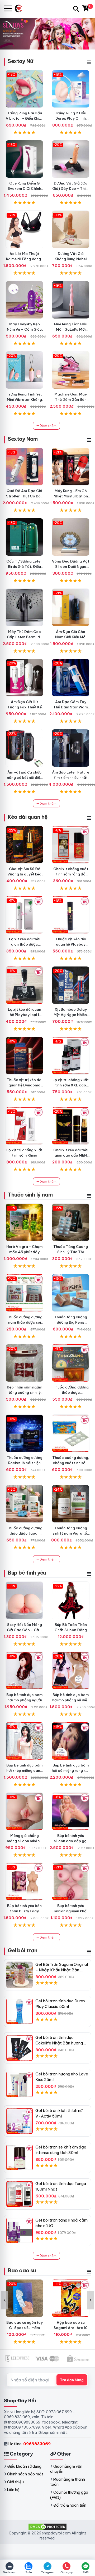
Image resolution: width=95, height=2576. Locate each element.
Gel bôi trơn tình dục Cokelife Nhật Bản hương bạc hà (59, 2043)
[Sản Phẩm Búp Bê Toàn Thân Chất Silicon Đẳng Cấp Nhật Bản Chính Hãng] (71, 1600)
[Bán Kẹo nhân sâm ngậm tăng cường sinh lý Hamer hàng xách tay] (24, 1363)
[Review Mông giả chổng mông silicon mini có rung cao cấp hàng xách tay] (24, 1811)
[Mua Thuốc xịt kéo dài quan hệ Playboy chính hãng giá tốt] (71, 915)
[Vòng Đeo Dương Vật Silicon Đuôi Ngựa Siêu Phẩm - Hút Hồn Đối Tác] (71, 537)
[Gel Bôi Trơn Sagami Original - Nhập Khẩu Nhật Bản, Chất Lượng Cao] (20, 1975)
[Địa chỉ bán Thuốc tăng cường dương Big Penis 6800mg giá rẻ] (71, 1293)
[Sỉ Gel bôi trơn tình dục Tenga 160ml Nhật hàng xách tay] (20, 2194)
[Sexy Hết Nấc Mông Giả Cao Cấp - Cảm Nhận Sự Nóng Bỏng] (24, 1600)
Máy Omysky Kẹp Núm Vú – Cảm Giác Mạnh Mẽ (24, 329)
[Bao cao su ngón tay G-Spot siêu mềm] (24, 2298)
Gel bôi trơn (22, 1950)
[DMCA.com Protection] (47, 2526)
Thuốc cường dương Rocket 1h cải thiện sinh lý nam (25, 1463)
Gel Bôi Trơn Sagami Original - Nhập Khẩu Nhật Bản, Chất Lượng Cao (62, 1970)
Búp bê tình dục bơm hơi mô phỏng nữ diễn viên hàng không (71, 1700)
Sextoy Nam (23, 439)
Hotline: (29, 2444)
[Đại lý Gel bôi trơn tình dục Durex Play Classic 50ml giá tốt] (20, 2011)
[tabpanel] (47, 33)
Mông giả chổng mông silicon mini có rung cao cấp (25, 1841)
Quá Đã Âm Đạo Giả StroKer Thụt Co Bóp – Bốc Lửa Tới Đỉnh (25, 496)
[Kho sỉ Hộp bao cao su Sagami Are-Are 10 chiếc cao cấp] (71, 2298)
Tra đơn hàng (72, 2380)
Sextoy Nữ (20, 61)
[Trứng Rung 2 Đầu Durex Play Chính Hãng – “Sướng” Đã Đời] (71, 89)
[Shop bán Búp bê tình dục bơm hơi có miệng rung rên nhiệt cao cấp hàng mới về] (71, 1741)
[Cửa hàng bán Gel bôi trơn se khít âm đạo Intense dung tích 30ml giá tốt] (20, 2157)
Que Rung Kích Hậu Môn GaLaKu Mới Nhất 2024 (71, 329)
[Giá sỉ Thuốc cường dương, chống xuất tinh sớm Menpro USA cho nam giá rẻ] (71, 1433)
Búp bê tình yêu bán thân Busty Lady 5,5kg (24, 1911)
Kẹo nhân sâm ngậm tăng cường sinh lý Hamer (25, 1392)
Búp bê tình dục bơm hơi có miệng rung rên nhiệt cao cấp (71, 1770)
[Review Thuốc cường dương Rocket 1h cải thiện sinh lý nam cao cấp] (24, 1433)
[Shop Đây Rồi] (20, 9)
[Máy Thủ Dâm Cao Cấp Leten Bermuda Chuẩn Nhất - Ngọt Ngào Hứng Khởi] (24, 607)
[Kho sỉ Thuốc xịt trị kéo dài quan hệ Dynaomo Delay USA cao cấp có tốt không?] (24, 1056)
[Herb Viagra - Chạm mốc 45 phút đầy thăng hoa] (24, 1222)
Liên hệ (13, 2490)
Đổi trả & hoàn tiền (70, 2505)
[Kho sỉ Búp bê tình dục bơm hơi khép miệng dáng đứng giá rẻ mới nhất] (24, 1741)
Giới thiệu (15, 2482)
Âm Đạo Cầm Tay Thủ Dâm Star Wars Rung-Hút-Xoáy (71, 707)
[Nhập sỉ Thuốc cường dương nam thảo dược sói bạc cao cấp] (24, 1293)
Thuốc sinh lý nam (30, 1195)
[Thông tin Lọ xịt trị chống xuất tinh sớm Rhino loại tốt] (24, 1126)
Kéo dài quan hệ (28, 817)
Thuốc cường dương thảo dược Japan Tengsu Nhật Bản (25, 1533)
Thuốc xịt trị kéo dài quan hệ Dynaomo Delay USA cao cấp (24, 1085)
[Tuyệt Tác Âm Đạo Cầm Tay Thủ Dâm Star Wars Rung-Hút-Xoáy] (71, 678)
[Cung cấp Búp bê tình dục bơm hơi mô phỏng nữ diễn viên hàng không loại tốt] (71, 1671)
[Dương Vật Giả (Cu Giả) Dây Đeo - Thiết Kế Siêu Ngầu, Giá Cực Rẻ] (71, 159)
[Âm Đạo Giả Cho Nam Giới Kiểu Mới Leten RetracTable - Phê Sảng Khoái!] (71, 607)
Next (90, 2300)
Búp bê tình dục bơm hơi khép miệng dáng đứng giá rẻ (24, 1770)
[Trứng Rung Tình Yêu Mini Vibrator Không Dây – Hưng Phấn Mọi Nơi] (24, 370)
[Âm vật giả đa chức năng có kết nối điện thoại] (24, 748)
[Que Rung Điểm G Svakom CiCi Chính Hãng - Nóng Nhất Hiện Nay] (24, 159)
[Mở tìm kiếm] (76, 9)
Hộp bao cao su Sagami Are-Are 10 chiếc (71, 2328)
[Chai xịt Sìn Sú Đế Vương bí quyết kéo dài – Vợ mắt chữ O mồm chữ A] (24, 845)
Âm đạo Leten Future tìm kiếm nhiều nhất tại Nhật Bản (71, 777)
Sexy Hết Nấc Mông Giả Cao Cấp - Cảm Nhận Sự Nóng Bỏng (25, 1630)
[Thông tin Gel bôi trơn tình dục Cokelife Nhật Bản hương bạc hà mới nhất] (20, 2048)
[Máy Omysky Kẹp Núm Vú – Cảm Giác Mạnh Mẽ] (24, 300)
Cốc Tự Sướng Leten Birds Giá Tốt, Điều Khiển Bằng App (24, 567)
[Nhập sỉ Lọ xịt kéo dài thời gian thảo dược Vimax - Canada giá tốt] (24, 915)
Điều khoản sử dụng (24, 2466)
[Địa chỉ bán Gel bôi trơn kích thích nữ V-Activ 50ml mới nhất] (20, 2121)
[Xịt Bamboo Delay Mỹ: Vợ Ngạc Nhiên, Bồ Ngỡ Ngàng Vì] (71, 985)
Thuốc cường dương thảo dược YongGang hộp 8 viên (71, 1392)
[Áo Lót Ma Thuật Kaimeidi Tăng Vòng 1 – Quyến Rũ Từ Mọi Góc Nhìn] (24, 229)
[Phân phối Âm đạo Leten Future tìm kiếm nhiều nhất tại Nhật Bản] (71, 748)
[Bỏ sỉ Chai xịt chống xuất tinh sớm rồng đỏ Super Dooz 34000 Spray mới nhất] (71, 845)
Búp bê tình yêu (27, 1573)
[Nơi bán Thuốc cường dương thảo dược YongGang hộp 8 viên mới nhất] (71, 1363)
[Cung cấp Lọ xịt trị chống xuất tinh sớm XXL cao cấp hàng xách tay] (71, 1056)
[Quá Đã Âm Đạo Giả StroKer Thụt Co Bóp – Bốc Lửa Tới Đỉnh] (24, 467)
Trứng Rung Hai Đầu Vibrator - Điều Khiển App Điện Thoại (25, 118)
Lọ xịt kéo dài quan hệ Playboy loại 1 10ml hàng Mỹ (25, 1015)
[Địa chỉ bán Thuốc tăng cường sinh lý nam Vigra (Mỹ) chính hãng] (71, 1504)
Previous (5, 2300)
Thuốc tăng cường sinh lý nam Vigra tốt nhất (71, 1533)
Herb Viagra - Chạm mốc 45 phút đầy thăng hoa (24, 1252)
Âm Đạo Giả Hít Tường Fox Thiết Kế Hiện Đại (25, 707)
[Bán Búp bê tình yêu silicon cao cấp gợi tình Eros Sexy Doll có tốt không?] (71, 1811)
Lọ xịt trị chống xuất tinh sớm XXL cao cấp (71, 1085)
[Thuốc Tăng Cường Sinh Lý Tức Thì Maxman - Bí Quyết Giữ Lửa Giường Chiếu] (71, 1222)
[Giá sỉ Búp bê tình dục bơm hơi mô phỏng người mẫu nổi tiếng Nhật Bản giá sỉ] (24, 1671)
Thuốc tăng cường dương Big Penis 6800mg (71, 1322)
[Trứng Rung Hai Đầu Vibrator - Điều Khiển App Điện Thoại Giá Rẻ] (24, 89)
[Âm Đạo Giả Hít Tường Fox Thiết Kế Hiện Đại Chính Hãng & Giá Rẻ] (24, 678)
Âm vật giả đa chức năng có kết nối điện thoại (25, 777)
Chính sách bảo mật (25, 2474)
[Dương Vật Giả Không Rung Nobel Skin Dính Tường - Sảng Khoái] (71, 229)
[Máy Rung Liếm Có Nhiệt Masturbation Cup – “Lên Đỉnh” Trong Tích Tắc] (71, 467)
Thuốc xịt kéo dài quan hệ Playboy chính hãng (71, 944)
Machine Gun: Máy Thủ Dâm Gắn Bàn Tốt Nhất (71, 399)
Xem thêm (48, 426)
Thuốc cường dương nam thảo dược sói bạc (25, 1322)
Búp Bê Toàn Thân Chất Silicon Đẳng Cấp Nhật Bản (71, 1630)
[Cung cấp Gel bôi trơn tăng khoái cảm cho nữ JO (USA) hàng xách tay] (20, 2231)
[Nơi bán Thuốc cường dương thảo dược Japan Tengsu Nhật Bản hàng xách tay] (24, 1504)
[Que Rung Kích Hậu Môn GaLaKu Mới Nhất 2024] (71, 300)
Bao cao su (22, 2270)
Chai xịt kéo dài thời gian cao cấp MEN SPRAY (71, 1155)
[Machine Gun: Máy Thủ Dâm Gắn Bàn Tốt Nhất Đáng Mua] (71, 370)
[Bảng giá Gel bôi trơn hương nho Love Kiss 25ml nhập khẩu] (20, 2084)
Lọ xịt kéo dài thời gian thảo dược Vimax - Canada (25, 944)
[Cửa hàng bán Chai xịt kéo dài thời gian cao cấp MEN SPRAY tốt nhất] (71, 1126)
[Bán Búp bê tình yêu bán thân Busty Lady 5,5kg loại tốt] (24, 1882)
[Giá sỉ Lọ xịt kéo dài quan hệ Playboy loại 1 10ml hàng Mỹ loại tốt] (24, 985)
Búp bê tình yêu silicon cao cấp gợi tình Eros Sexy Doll (71, 1841)
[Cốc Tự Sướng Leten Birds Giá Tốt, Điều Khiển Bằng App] (24, 537)
